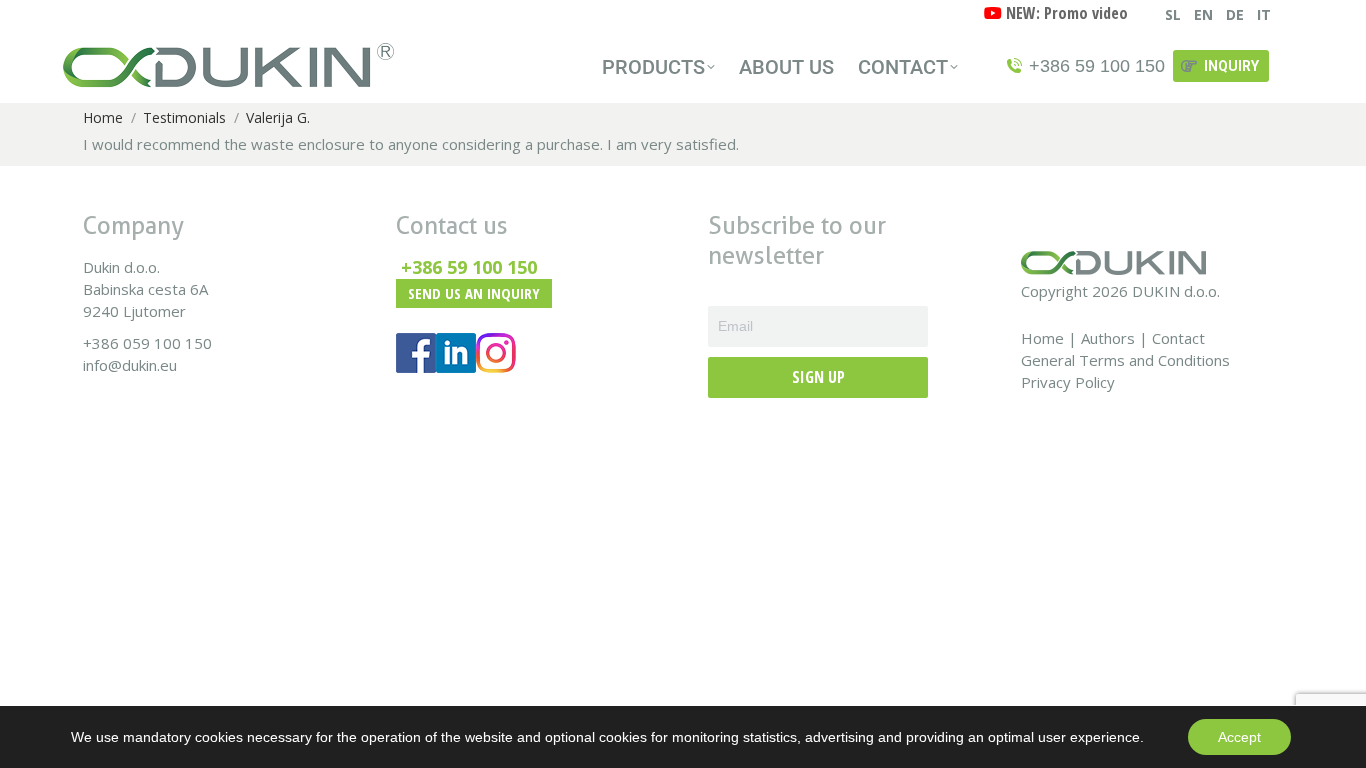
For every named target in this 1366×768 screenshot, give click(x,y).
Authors (1108, 338)
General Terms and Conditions (1125, 360)
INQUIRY (1231, 66)
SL (1173, 14)
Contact (1178, 338)
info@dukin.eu (130, 365)
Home (1042, 338)
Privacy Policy (1068, 382)
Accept (1239, 737)
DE (1235, 14)
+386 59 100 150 (469, 267)
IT (1264, 14)
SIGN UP (818, 377)
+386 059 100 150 (147, 343)
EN (1203, 14)
